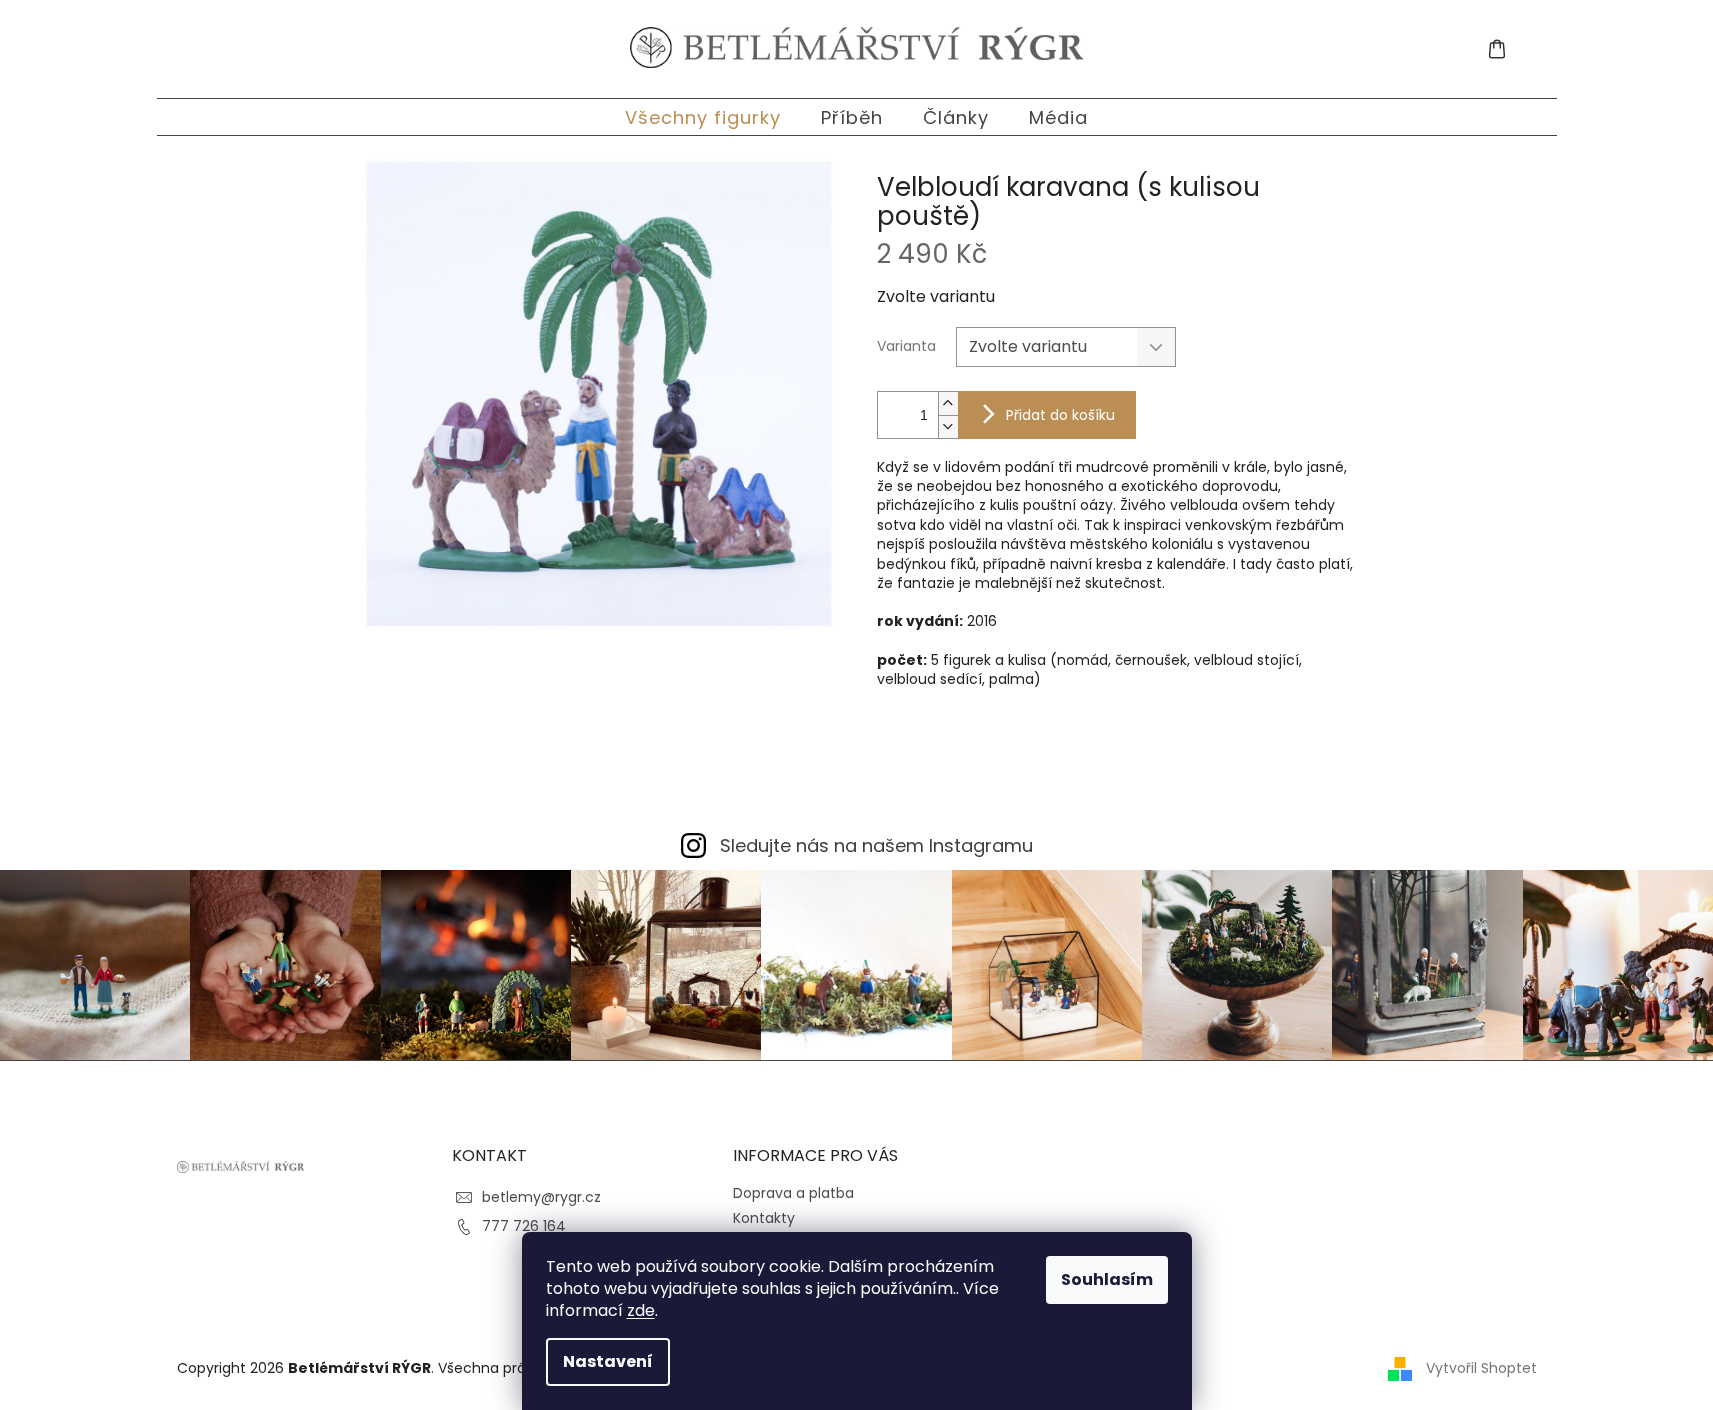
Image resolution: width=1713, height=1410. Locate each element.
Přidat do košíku (1060, 415)
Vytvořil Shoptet (1481, 1368)
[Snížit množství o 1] (948, 426)
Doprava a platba (793, 1193)
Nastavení (608, 1361)
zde (641, 1310)
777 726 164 (524, 1226)
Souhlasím (1107, 1279)
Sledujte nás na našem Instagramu (876, 845)
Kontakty (764, 1218)
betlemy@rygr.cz (541, 1197)
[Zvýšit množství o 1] (948, 403)
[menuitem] (703, 117)
